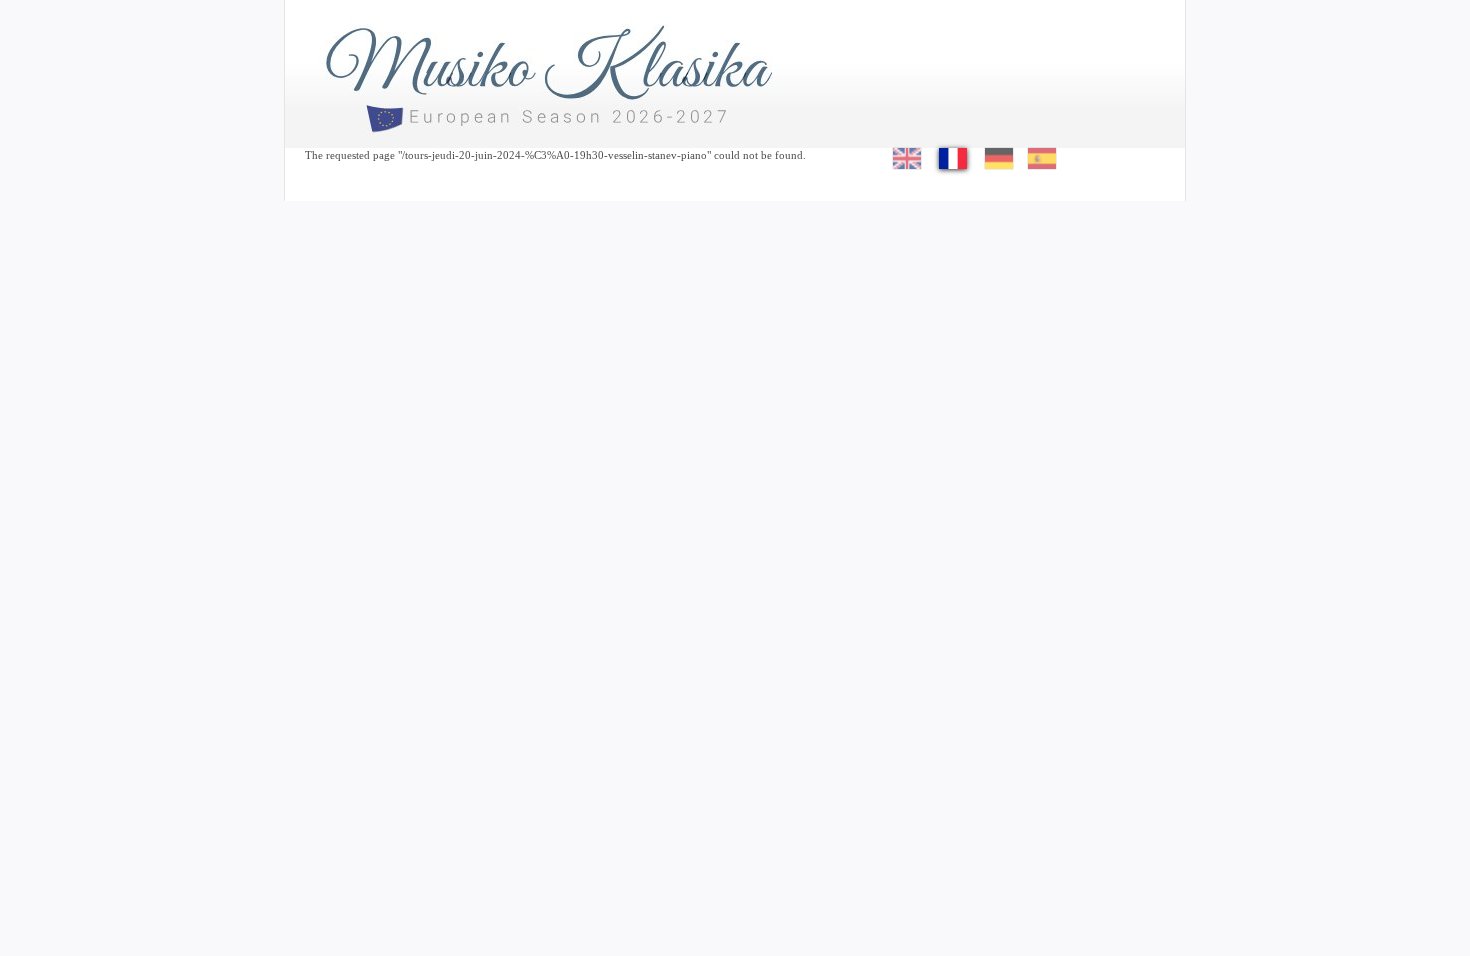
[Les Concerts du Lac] (554, 65)
